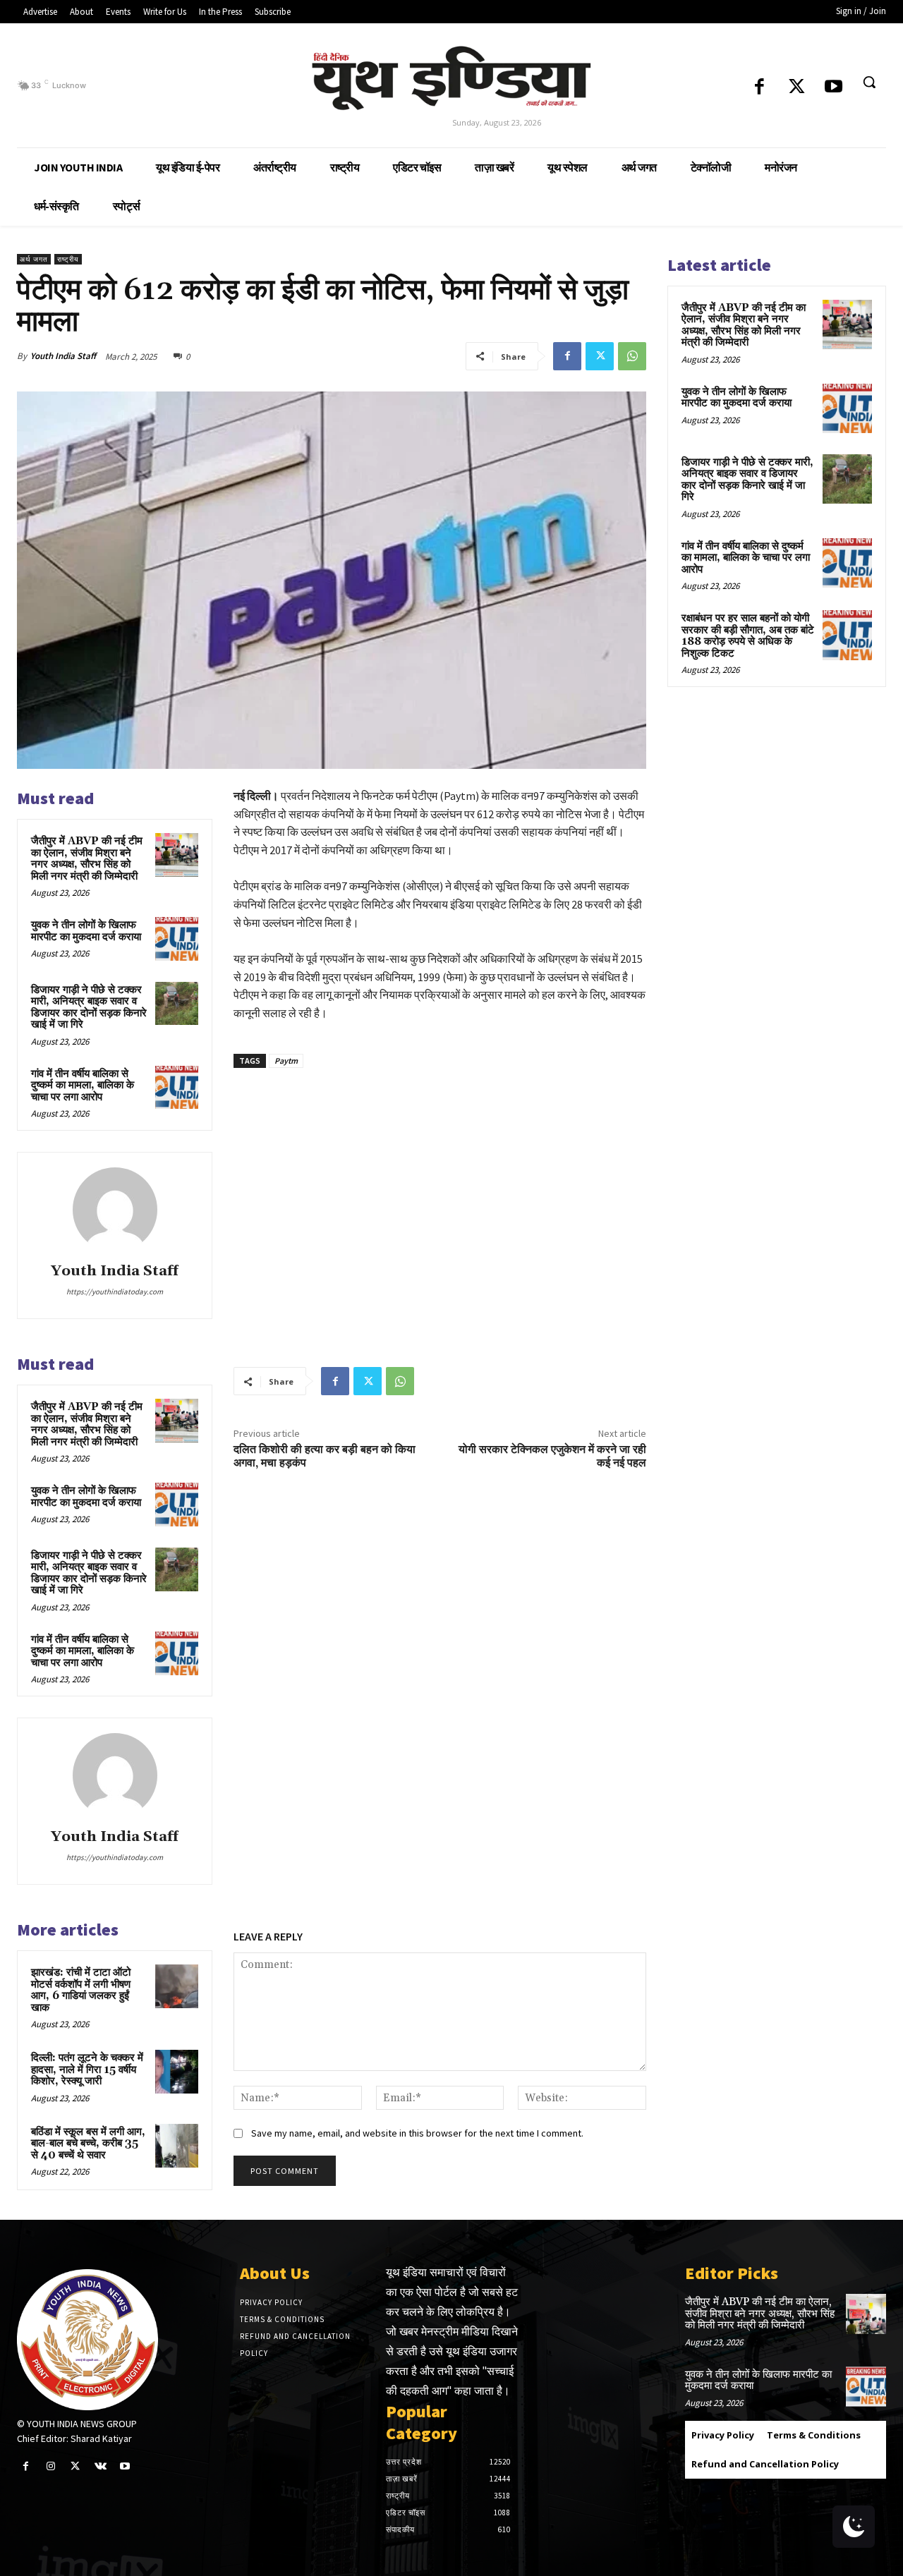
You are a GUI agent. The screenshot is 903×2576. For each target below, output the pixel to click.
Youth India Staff (63, 356)
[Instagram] (50, 2466)
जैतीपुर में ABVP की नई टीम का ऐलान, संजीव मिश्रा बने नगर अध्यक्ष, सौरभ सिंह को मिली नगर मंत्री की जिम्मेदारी (87, 859)
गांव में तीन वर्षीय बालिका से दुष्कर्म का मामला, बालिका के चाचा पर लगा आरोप (83, 1086)
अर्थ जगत (34, 259)
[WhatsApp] (632, 356)
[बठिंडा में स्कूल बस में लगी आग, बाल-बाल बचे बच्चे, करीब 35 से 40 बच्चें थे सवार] (177, 2146)
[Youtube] (834, 88)
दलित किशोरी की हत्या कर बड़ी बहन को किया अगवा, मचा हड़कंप (325, 1456)
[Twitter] (797, 88)
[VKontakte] (101, 2466)
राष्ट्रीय (68, 259)
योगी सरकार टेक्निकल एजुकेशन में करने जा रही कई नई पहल (552, 1456)
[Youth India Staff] (115, 1210)
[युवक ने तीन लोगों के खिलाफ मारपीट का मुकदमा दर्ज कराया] (177, 939)
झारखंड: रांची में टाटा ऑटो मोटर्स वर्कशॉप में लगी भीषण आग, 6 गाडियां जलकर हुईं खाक (81, 1990)
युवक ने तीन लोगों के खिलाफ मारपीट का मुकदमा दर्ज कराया (86, 931)
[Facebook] (759, 88)
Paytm (286, 1061)
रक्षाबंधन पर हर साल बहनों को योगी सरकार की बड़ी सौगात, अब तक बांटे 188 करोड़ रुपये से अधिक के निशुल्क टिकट (748, 636)
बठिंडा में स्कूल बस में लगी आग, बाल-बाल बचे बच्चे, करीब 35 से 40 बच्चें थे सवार (88, 2144)
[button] (869, 82)
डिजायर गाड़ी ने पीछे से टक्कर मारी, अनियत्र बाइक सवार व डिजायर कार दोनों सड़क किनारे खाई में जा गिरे (89, 1008)
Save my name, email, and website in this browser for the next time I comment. (417, 2133)
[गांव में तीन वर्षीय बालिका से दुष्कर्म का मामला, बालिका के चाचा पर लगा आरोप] (177, 1088)
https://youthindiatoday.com (115, 1292)
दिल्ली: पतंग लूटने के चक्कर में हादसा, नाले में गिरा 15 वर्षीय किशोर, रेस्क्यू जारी (87, 2070)
